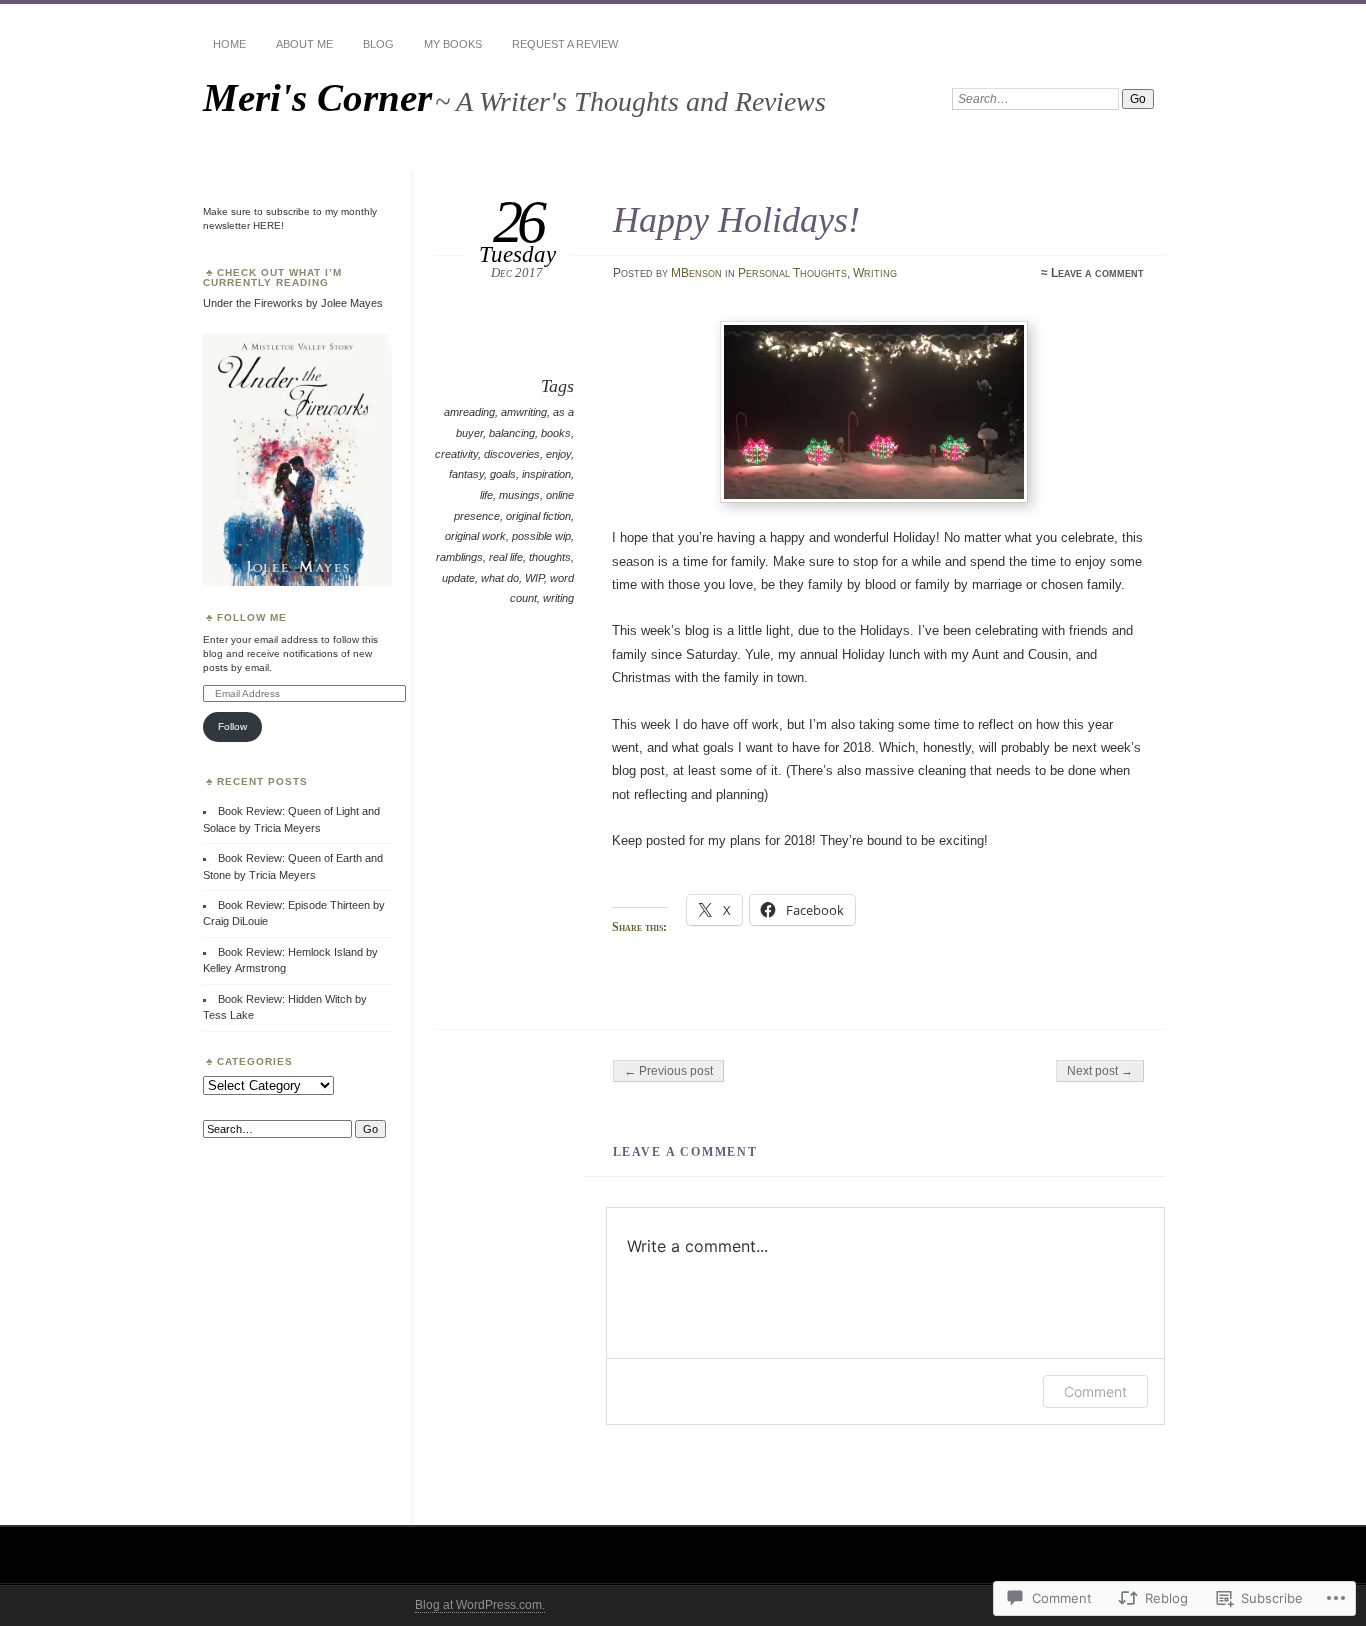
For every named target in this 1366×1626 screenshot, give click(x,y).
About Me (304, 44)
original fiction (538, 516)
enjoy (558, 454)
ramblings (459, 557)
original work (475, 536)
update (458, 578)
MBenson (696, 273)
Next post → (1100, 1071)
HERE (267, 225)
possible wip (541, 536)
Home (229, 44)
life (486, 495)
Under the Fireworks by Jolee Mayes (293, 303)
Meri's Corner (317, 97)
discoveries (512, 454)
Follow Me (252, 617)
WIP (534, 578)
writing (558, 598)
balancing (512, 433)
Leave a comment (1097, 273)
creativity (456, 454)
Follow (232, 726)
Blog (378, 44)
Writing (875, 273)
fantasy (466, 474)
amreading (469, 412)
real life (506, 557)
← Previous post (668, 1071)
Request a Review (565, 44)
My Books (453, 44)
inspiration (546, 474)
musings (519, 495)
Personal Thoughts (792, 273)
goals (503, 474)
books (556, 433)
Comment (1095, 1391)
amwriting (524, 412)
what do (500, 578)
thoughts (550, 557)
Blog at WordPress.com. (480, 1605)
